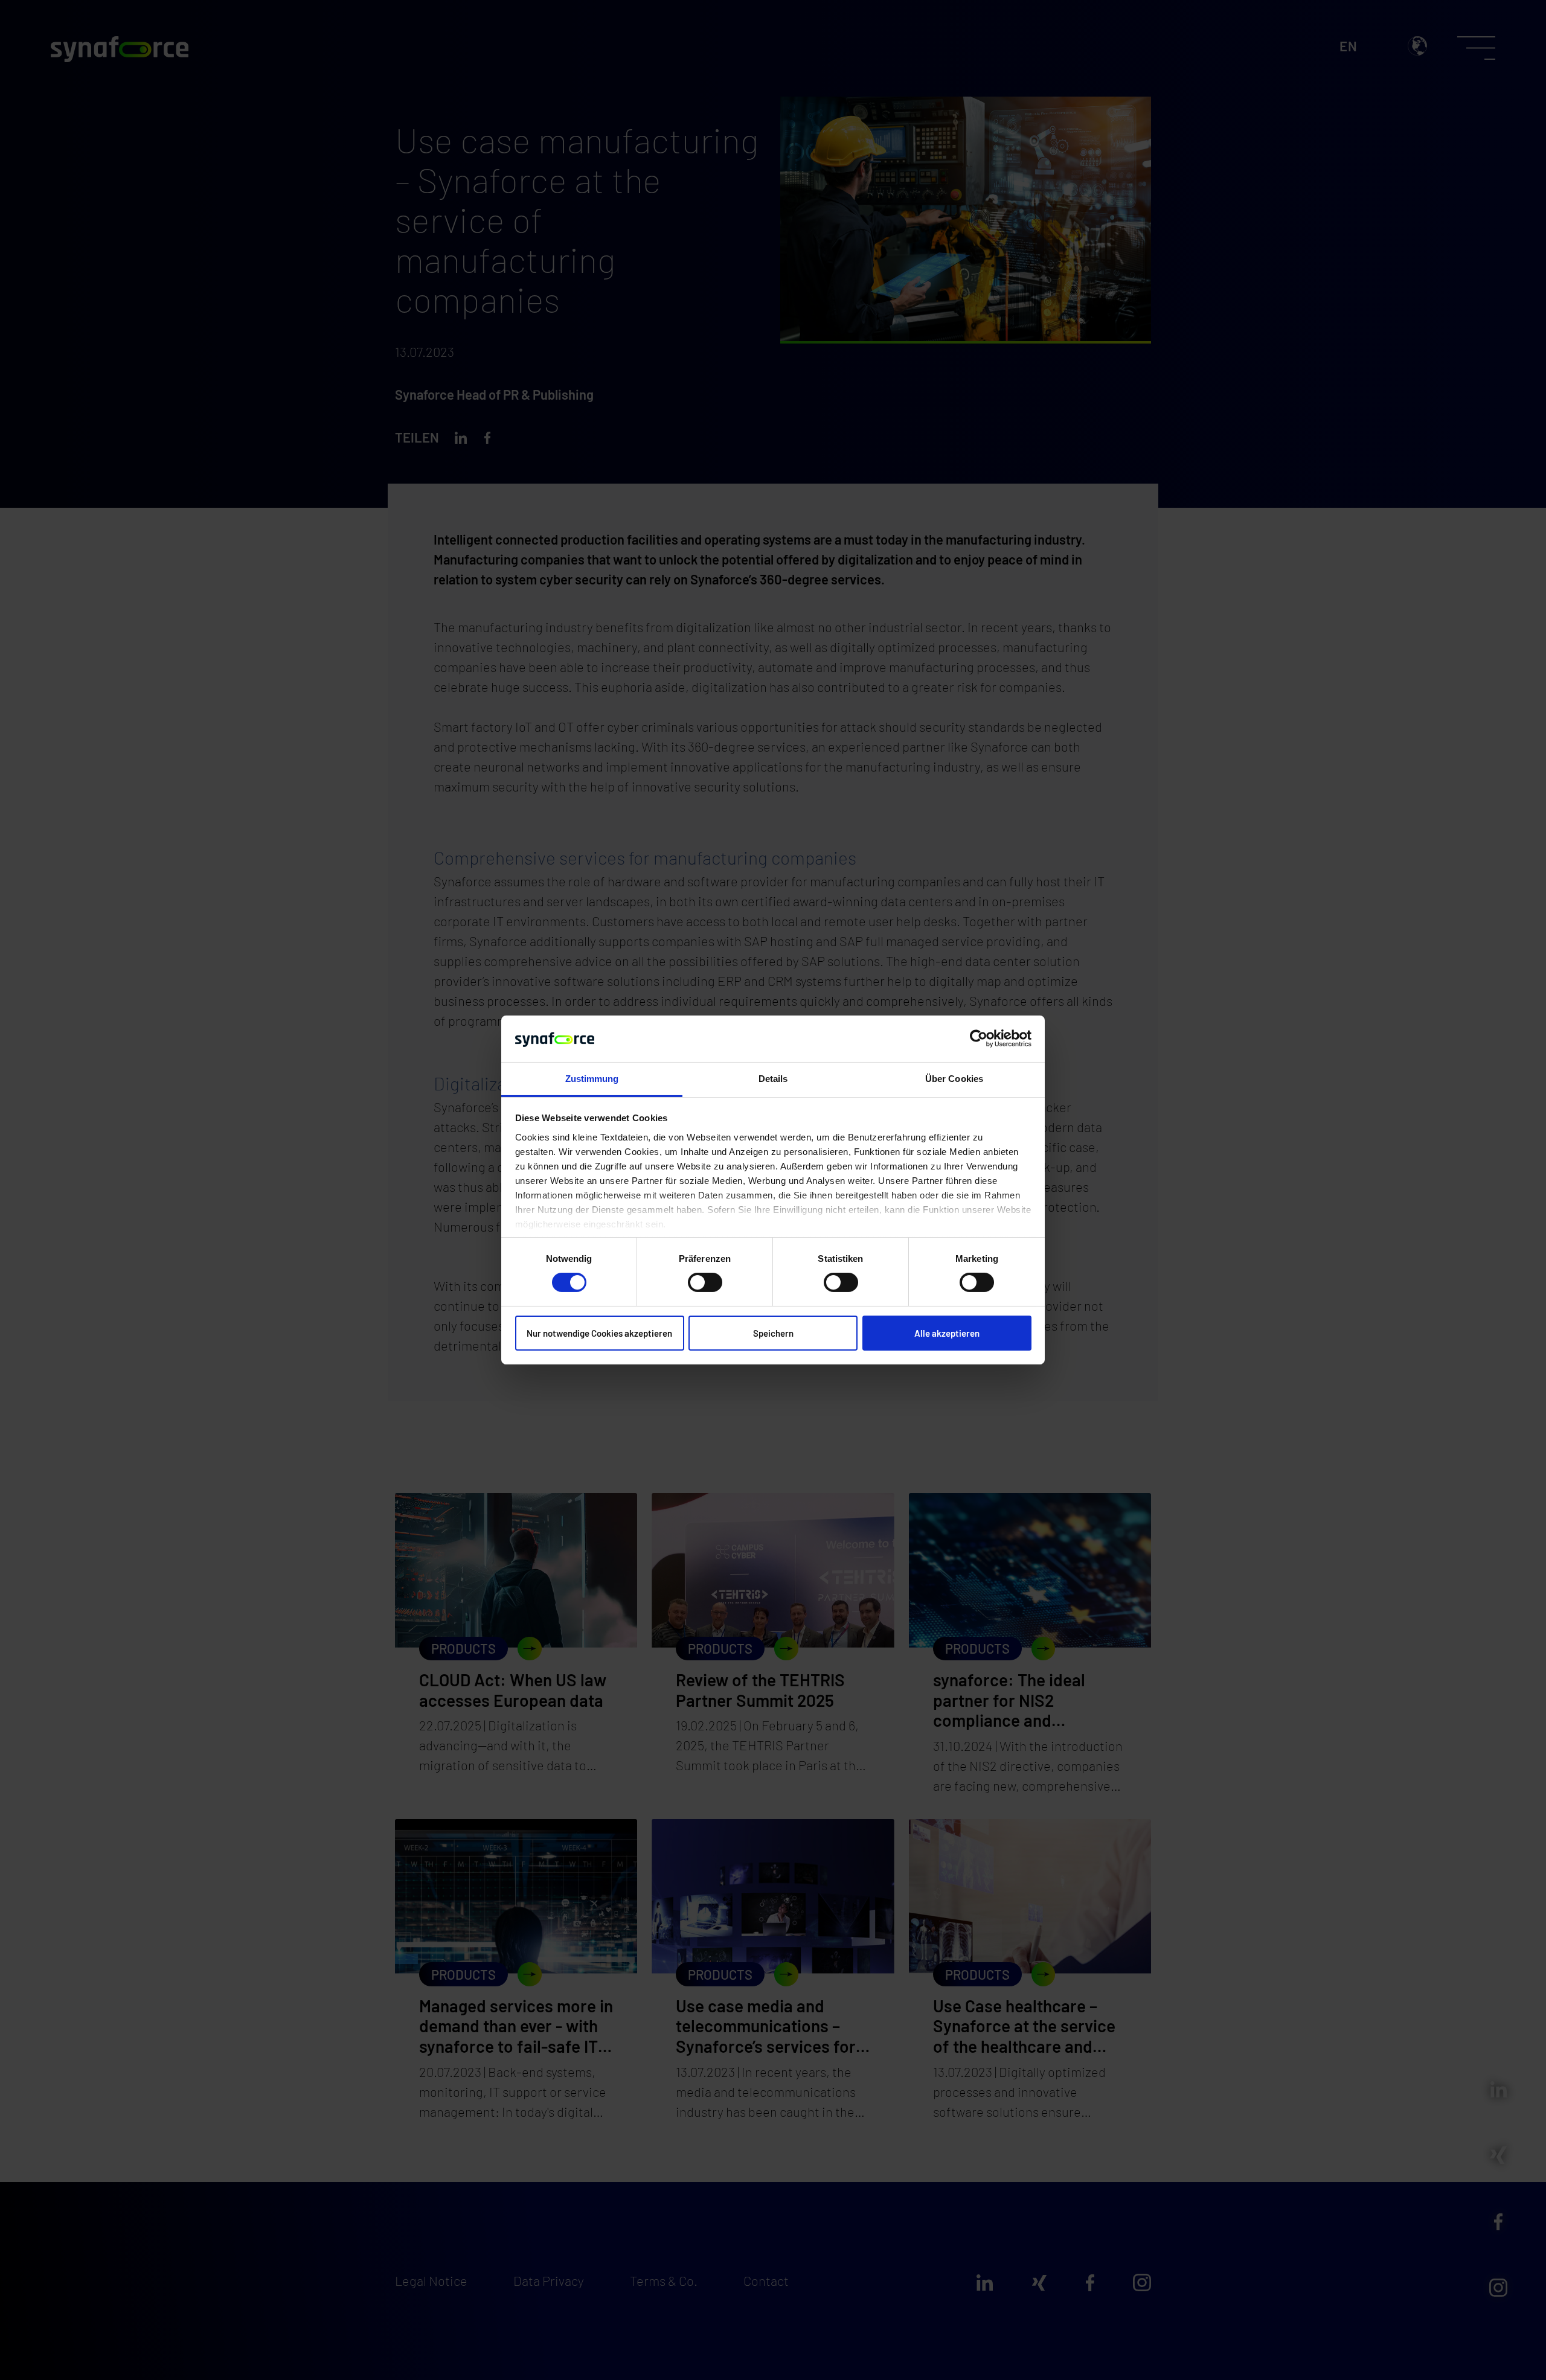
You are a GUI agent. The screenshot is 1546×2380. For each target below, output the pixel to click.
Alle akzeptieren (947, 1333)
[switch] (705, 1282)
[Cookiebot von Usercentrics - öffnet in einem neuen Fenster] (979, 1038)
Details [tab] (773, 1079)
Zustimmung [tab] (592, 1079)
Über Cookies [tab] (954, 1079)
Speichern (773, 1333)
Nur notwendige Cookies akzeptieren (599, 1333)
